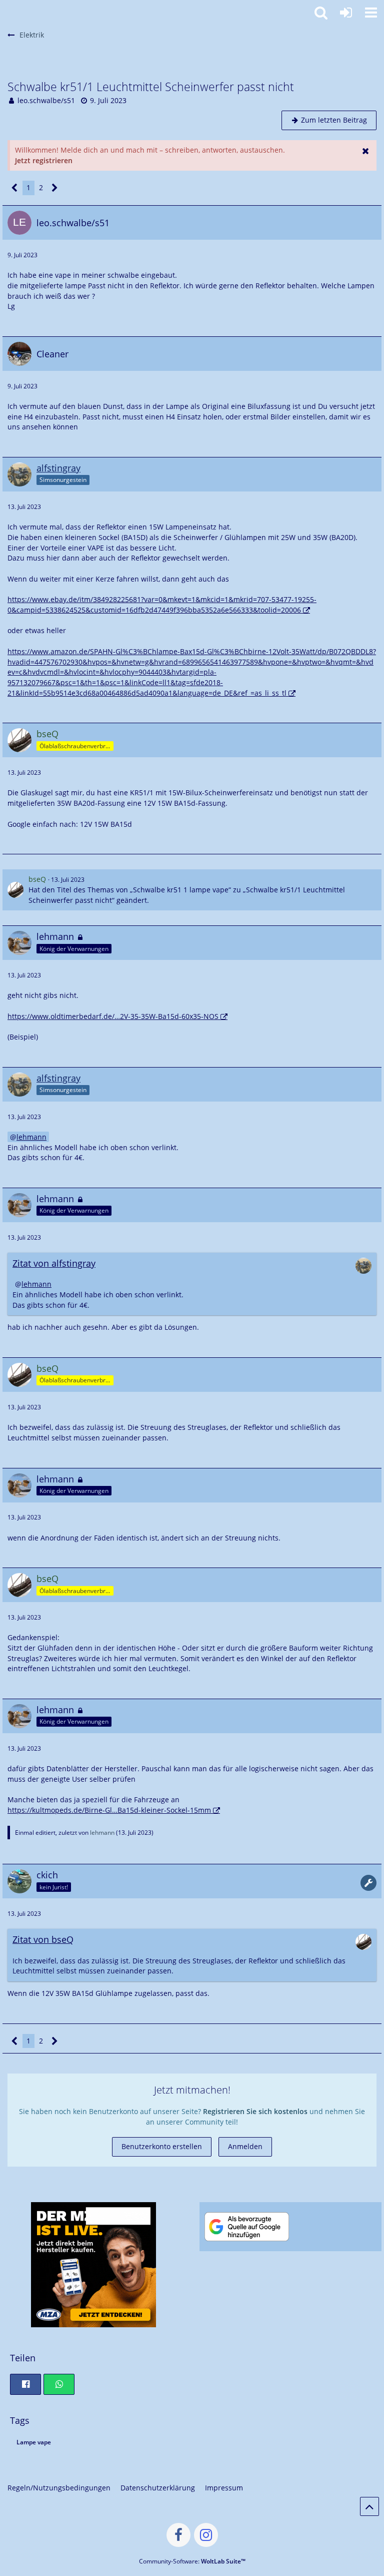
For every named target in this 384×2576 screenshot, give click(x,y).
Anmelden (245, 2146)
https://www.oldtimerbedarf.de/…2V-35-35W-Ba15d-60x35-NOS (113, 1016)
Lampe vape (34, 2442)
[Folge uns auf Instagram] (206, 2535)
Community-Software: (192, 2561)
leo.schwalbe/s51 (46, 100)
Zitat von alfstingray (54, 1263)
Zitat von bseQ (43, 1939)
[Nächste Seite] (55, 188)
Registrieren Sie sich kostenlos (255, 2111)
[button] (371, 13)
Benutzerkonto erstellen (162, 2146)
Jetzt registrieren (44, 160)
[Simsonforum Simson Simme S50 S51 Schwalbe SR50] (5, 11)
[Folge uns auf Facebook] (178, 2535)
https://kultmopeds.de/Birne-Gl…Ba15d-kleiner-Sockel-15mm (109, 1810)
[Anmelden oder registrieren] (346, 13)
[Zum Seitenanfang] (369, 2506)
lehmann (31, 1137)
